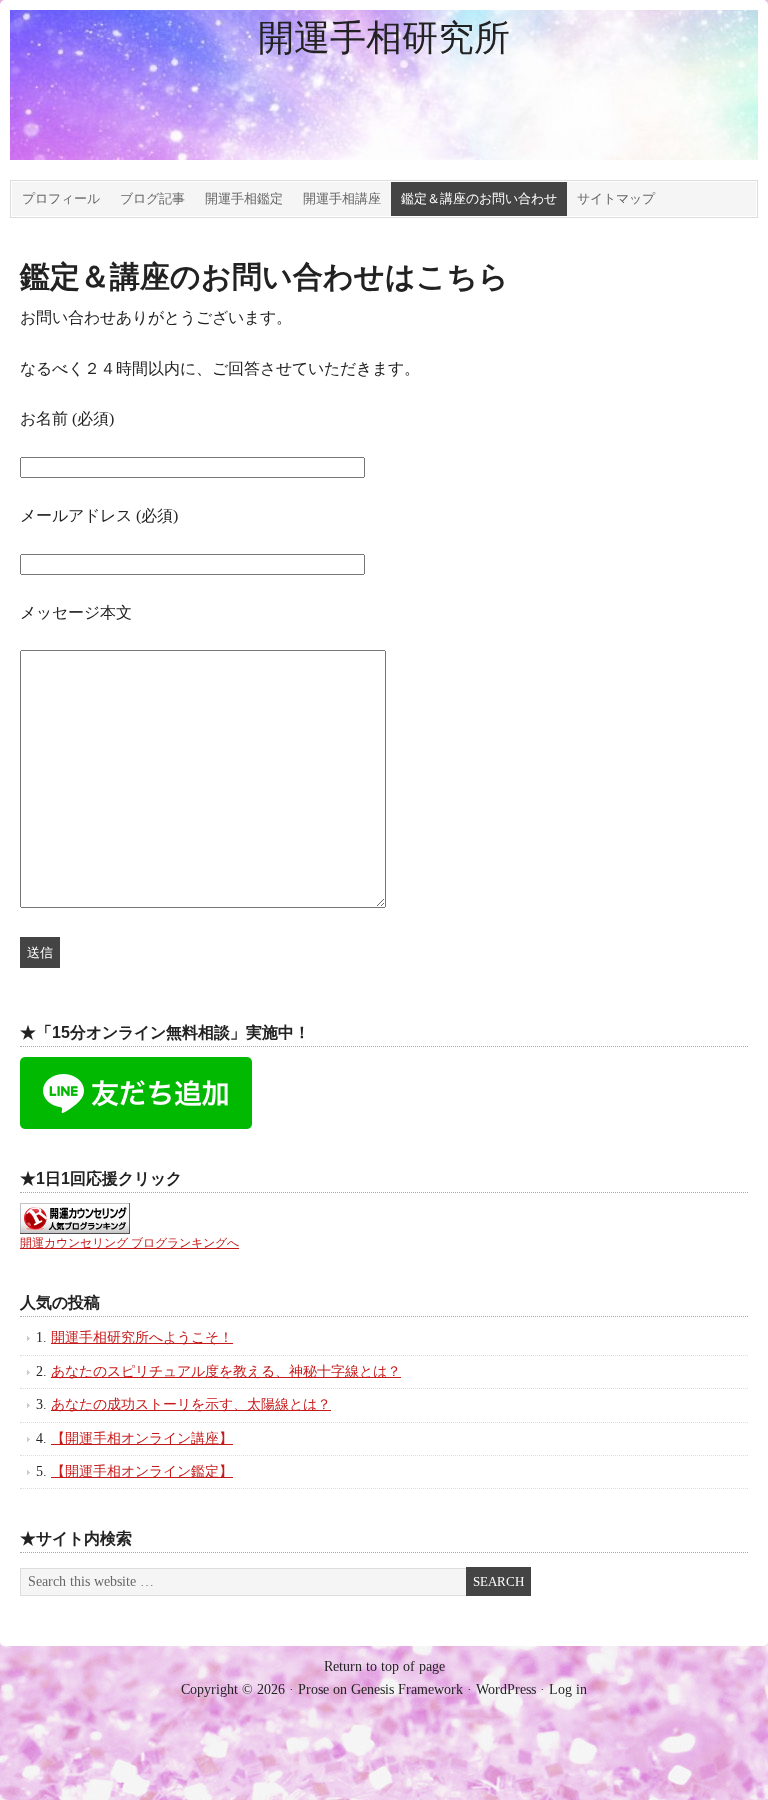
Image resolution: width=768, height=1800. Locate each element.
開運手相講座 (342, 198)
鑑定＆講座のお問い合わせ (479, 198)
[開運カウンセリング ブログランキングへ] (75, 1229)
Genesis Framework (407, 1689)
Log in (568, 1689)
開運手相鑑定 (244, 198)
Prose (313, 1689)
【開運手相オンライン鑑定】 (142, 1471)
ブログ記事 (152, 198)
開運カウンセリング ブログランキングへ (129, 1243)
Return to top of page (384, 1666)
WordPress (506, 1689)
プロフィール (61, 198)
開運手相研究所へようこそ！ (142, 1337)
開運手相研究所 (384, 38)
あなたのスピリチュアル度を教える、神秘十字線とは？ (226, 1371)
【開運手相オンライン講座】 (142, 1438)
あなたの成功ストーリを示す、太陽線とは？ (191, 1404)
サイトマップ (616, 198)
